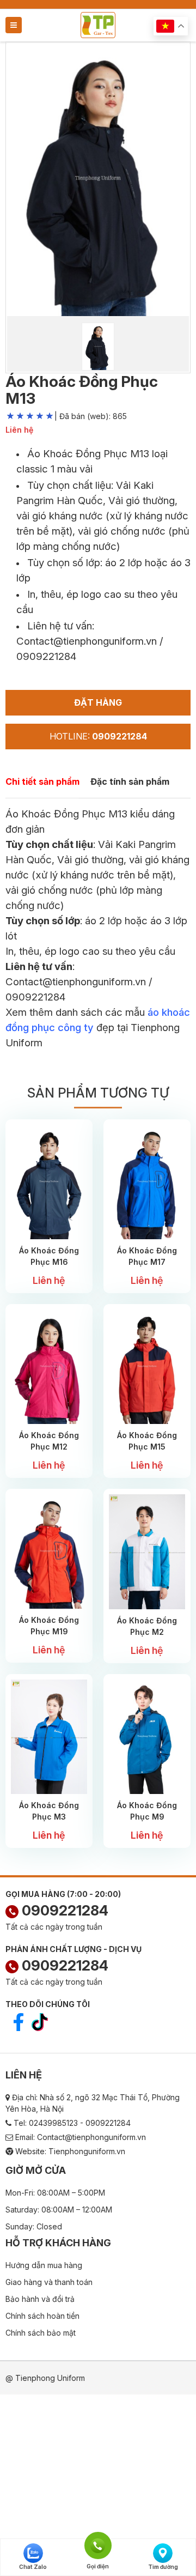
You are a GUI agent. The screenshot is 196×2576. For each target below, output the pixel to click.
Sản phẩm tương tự (98, 1093)
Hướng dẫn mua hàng (44, 2265)
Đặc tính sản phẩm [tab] (130, 781)
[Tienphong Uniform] (98, 24)
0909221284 (63, 1910)
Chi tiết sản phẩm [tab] (42, 781)
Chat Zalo (33, 2567)
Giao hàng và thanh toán (49, 2282)
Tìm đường (163, 2567)
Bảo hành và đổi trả (40, 2299)
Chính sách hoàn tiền (42, 2316)
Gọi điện (98, 2544)
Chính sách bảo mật (41, 2333)
